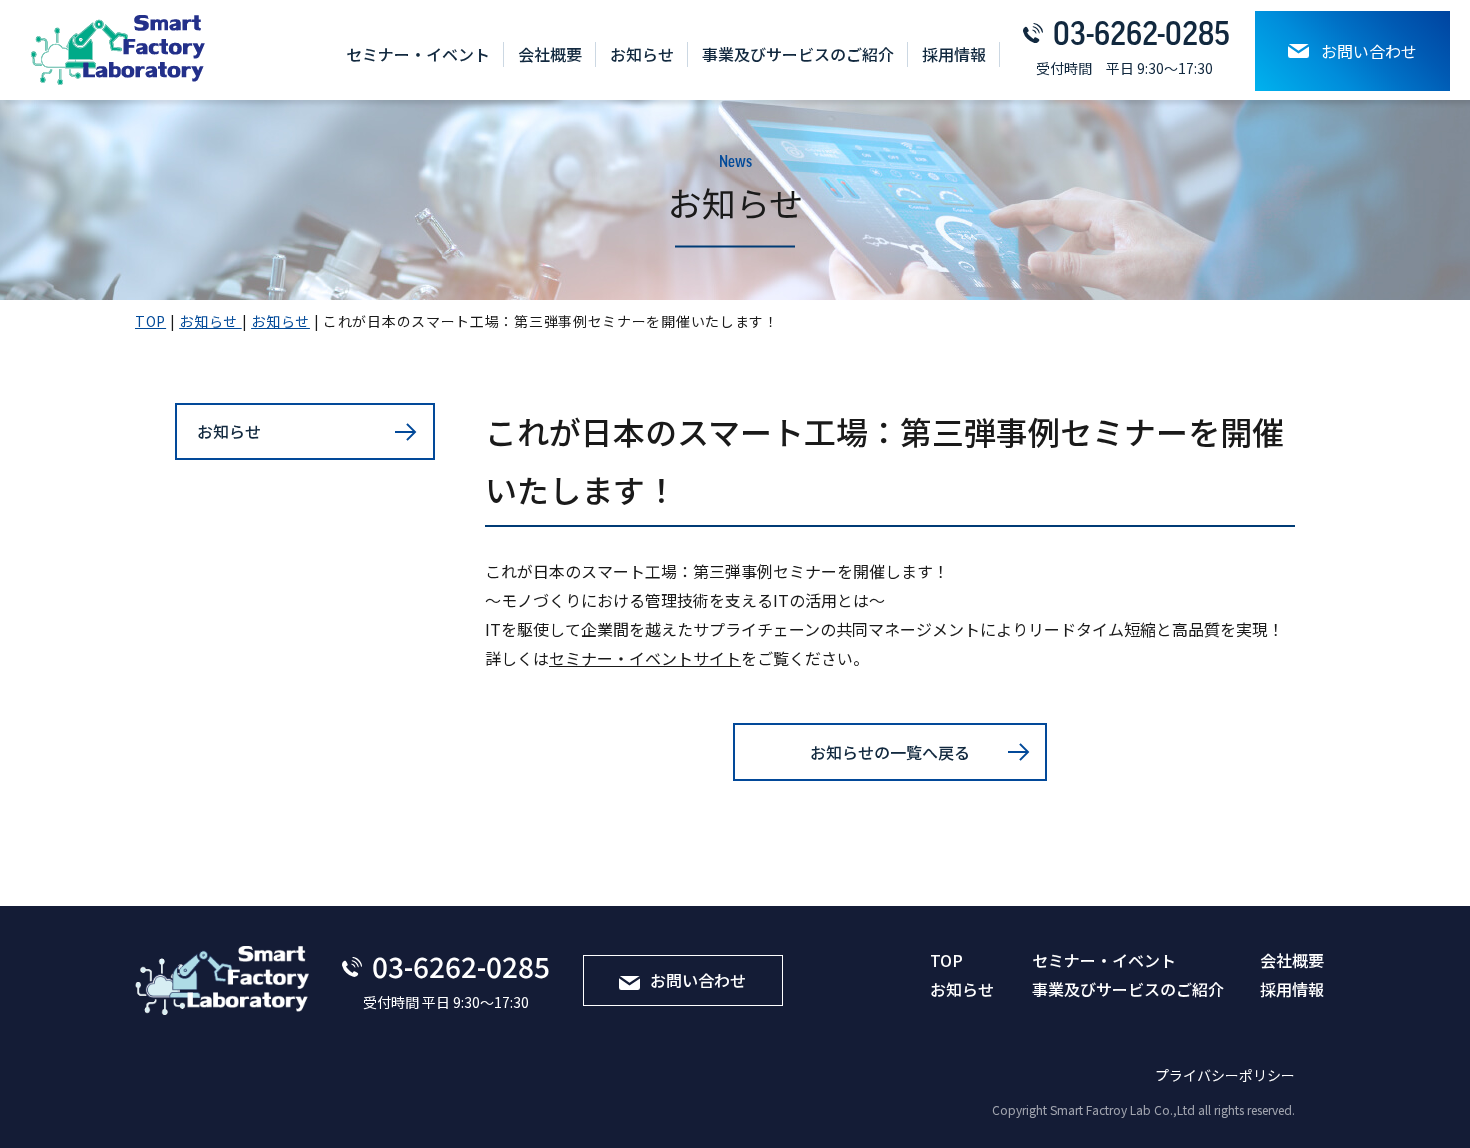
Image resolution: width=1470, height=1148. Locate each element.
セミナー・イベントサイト (645, 658)
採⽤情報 (954, 54)
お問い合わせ (1369, 51)
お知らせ (642, 54)
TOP (946, 960)
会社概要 (550, 54)
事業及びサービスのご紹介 (798, 54)
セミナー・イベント (418, 54)
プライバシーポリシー (1225, 1075)
